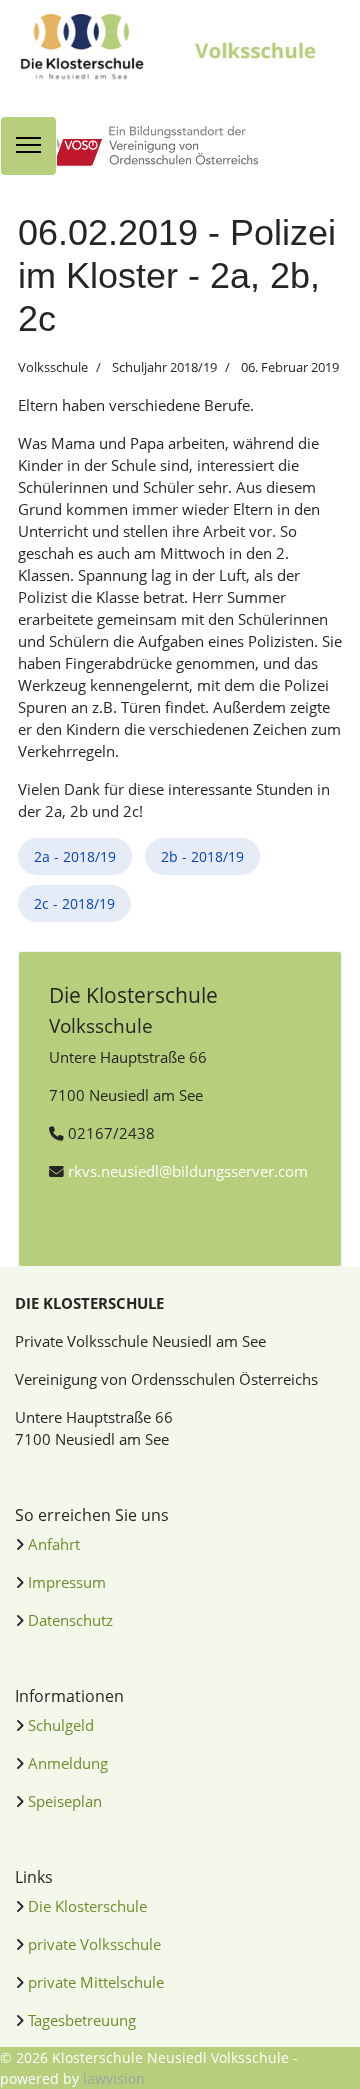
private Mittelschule (96, 1982)
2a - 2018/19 (75, 856)
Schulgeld (61, 1725)
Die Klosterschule (87, 1906)
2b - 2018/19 (202, 856)
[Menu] (28, 146)
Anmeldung (68, 1763)
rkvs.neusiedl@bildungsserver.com (188, 1171)
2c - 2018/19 (74, 903)
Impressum (67, 1582)
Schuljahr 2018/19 (164, 367)
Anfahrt (54, 1544)
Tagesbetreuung (82, 2020)
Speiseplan (65, 1801)
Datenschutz (70, 1620)
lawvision (114, 2078)
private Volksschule (94, 1944)
